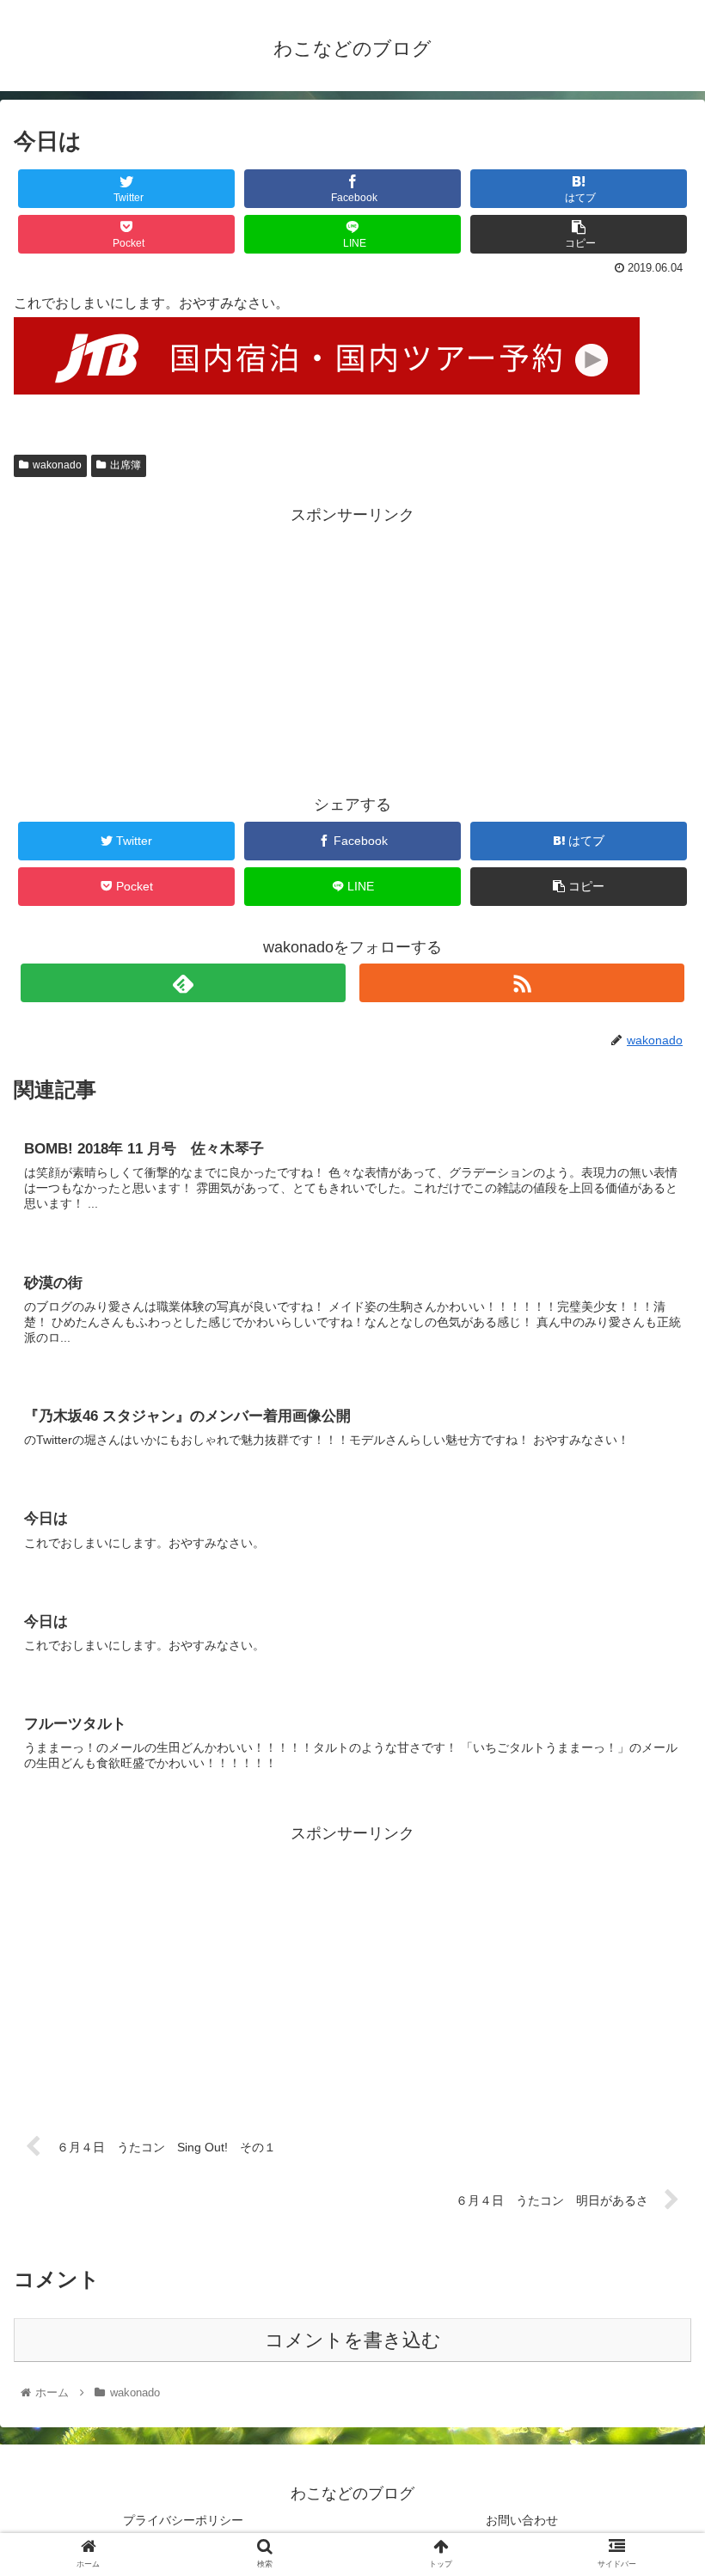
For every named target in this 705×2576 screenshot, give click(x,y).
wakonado (57, 465)
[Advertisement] (352, 649)
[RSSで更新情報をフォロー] (522, 983)
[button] (652, 1830)
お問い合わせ (522, 2520)
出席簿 (126, 465)
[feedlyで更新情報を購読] (183, 983)
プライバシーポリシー (183, 2520)
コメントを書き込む (353, 2340)
